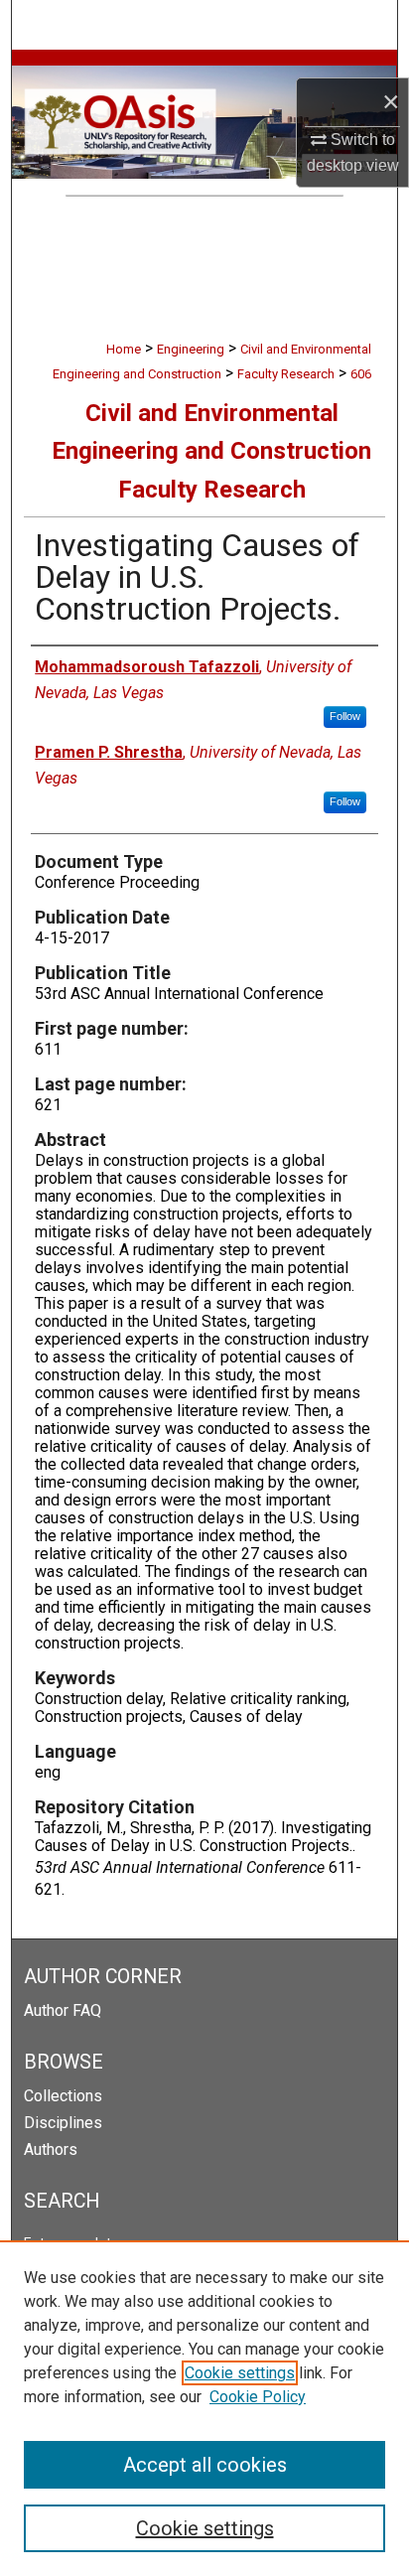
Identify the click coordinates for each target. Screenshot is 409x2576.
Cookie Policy (258, 2397)
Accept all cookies (205, 2465)
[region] (204, 2408)
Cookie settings (240, 2373)
